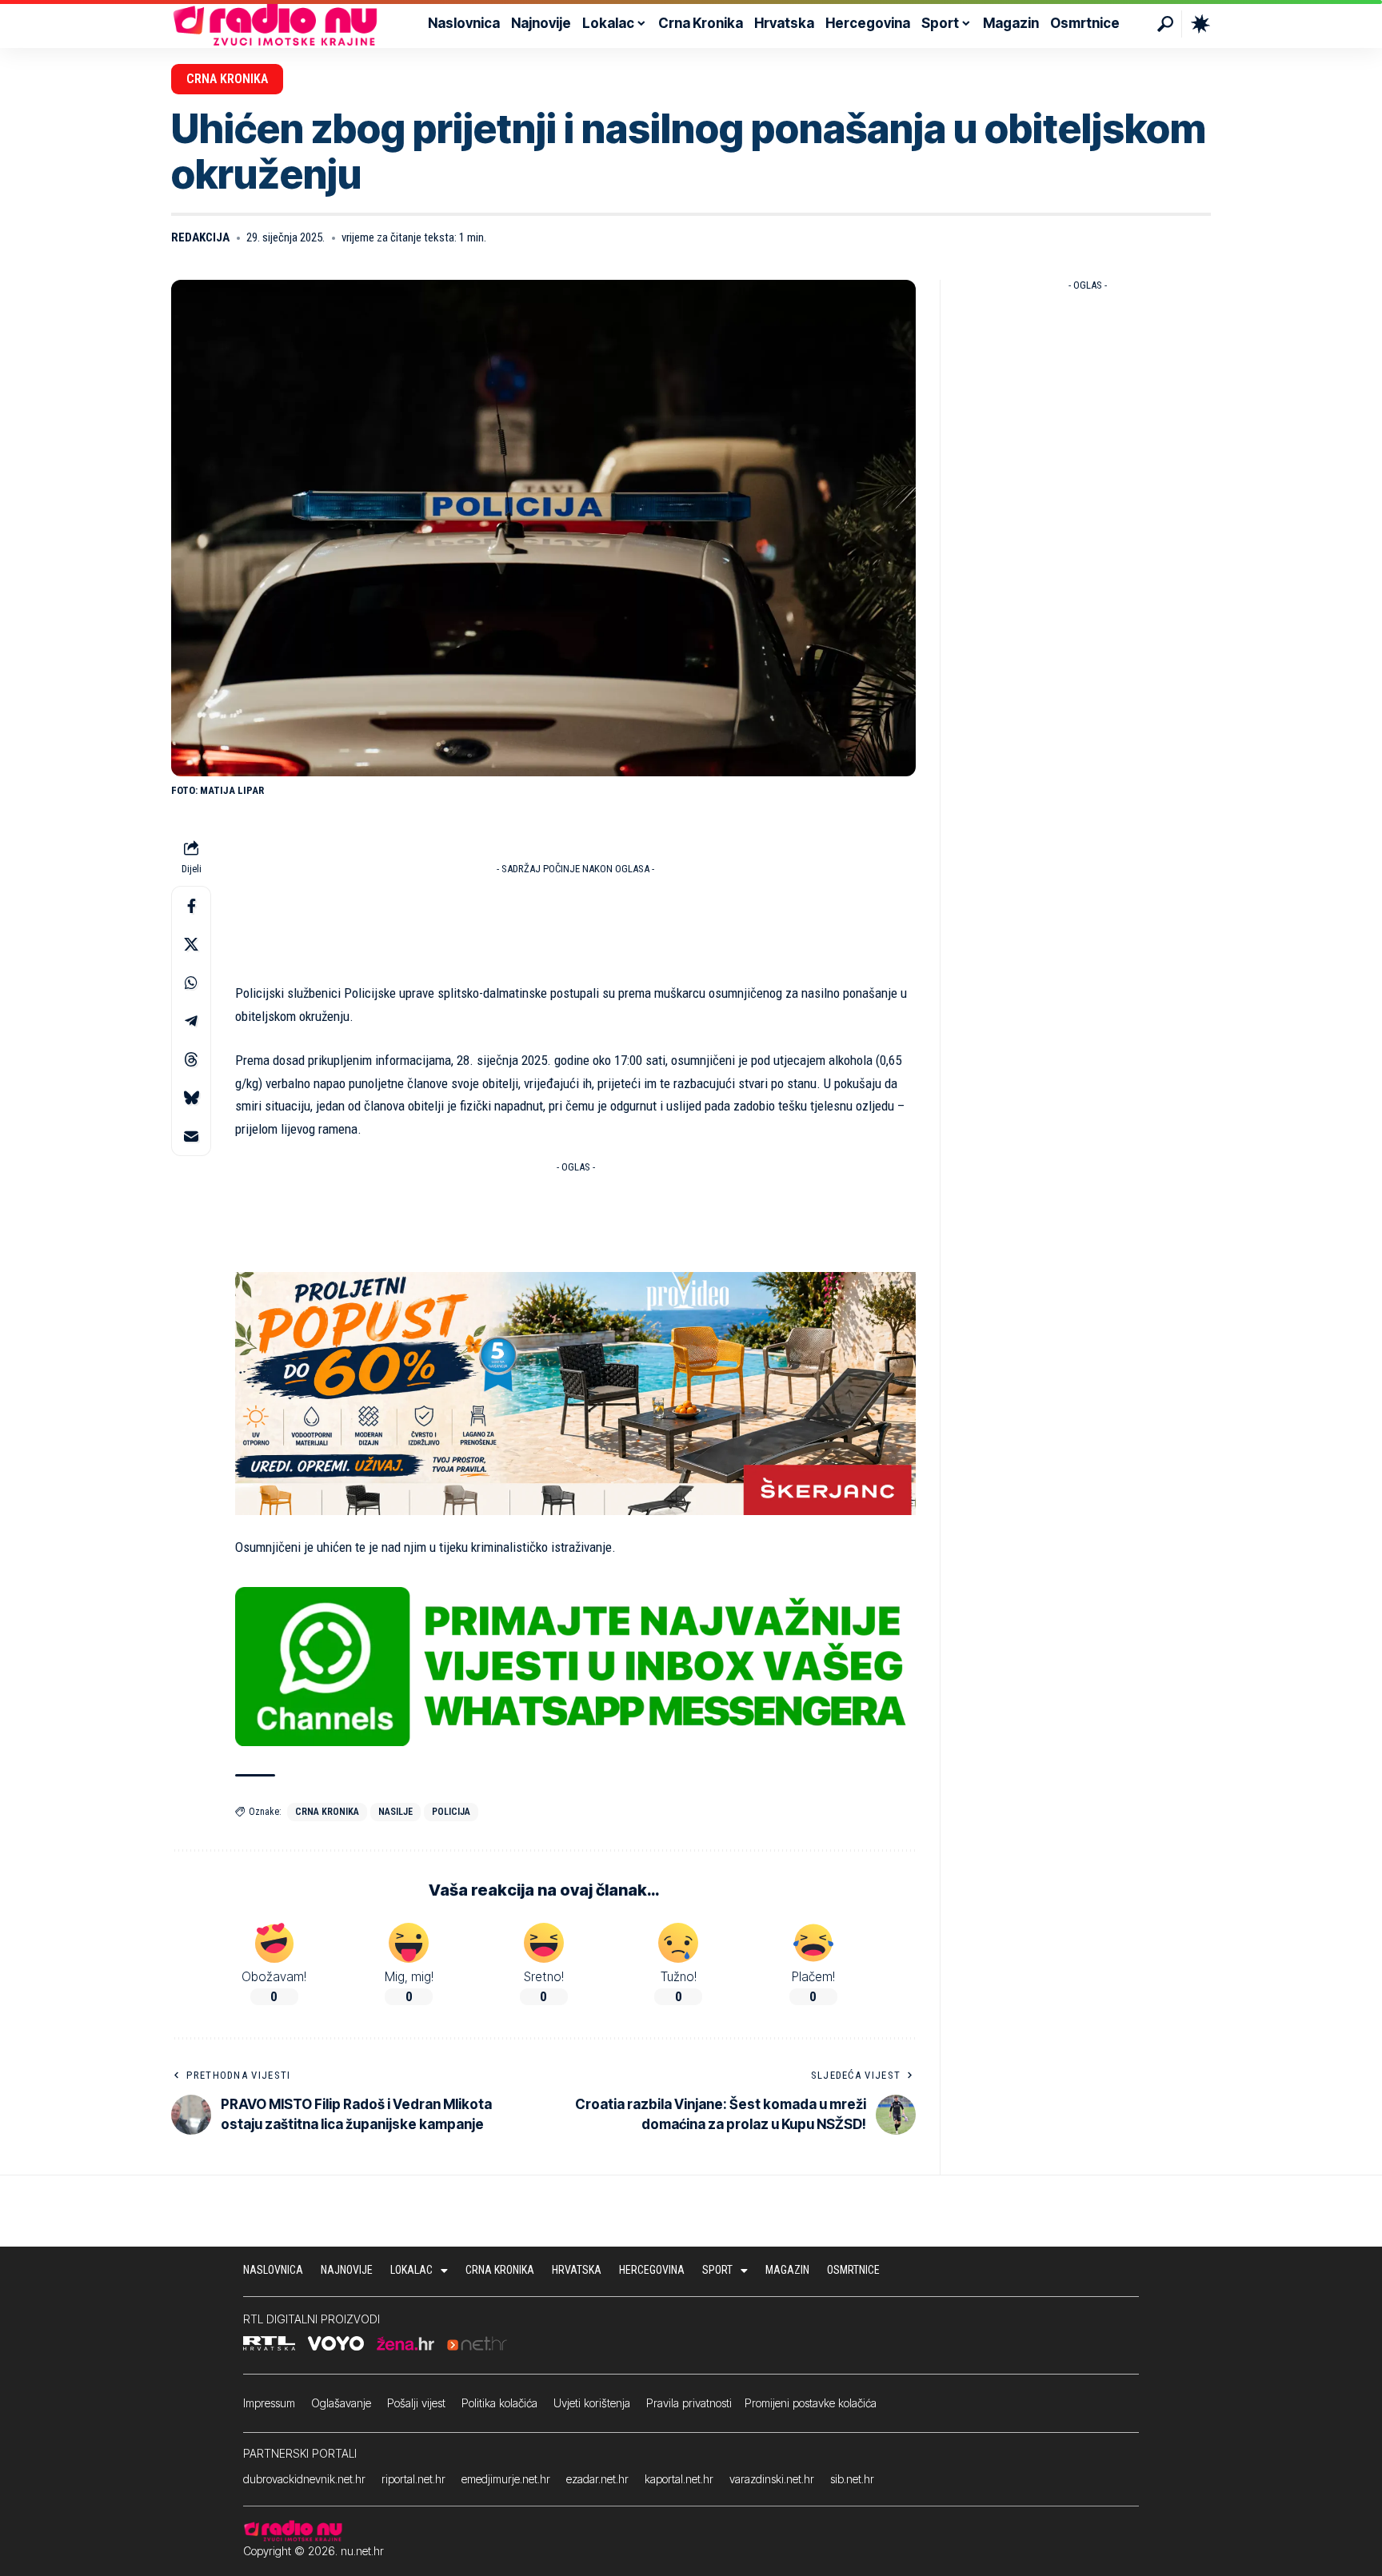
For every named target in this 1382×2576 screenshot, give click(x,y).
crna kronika (327, 1812)
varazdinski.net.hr (772, 2479)
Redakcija (200, 237)
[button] (1165, 24)
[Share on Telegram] (191, 1021)
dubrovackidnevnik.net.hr (304, 2479)
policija (451, 1812)
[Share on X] (191, 944)
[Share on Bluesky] (191, 1098)
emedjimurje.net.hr (506, 2479)
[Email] (191, 1136)
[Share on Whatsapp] (191, 983)
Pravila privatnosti (689, 2403)
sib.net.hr (852, 2479)
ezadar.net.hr (597, 2479)
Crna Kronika (227, 79)
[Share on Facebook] (191, 906)
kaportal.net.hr (679, 2479)
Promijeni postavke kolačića (811, 2403)
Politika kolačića (499, 2403)
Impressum (269, 2403)
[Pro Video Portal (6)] (575, 1393)
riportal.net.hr (413, 2479)
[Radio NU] (275, 24)
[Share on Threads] (191, 1059)
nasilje (395, 1812)
